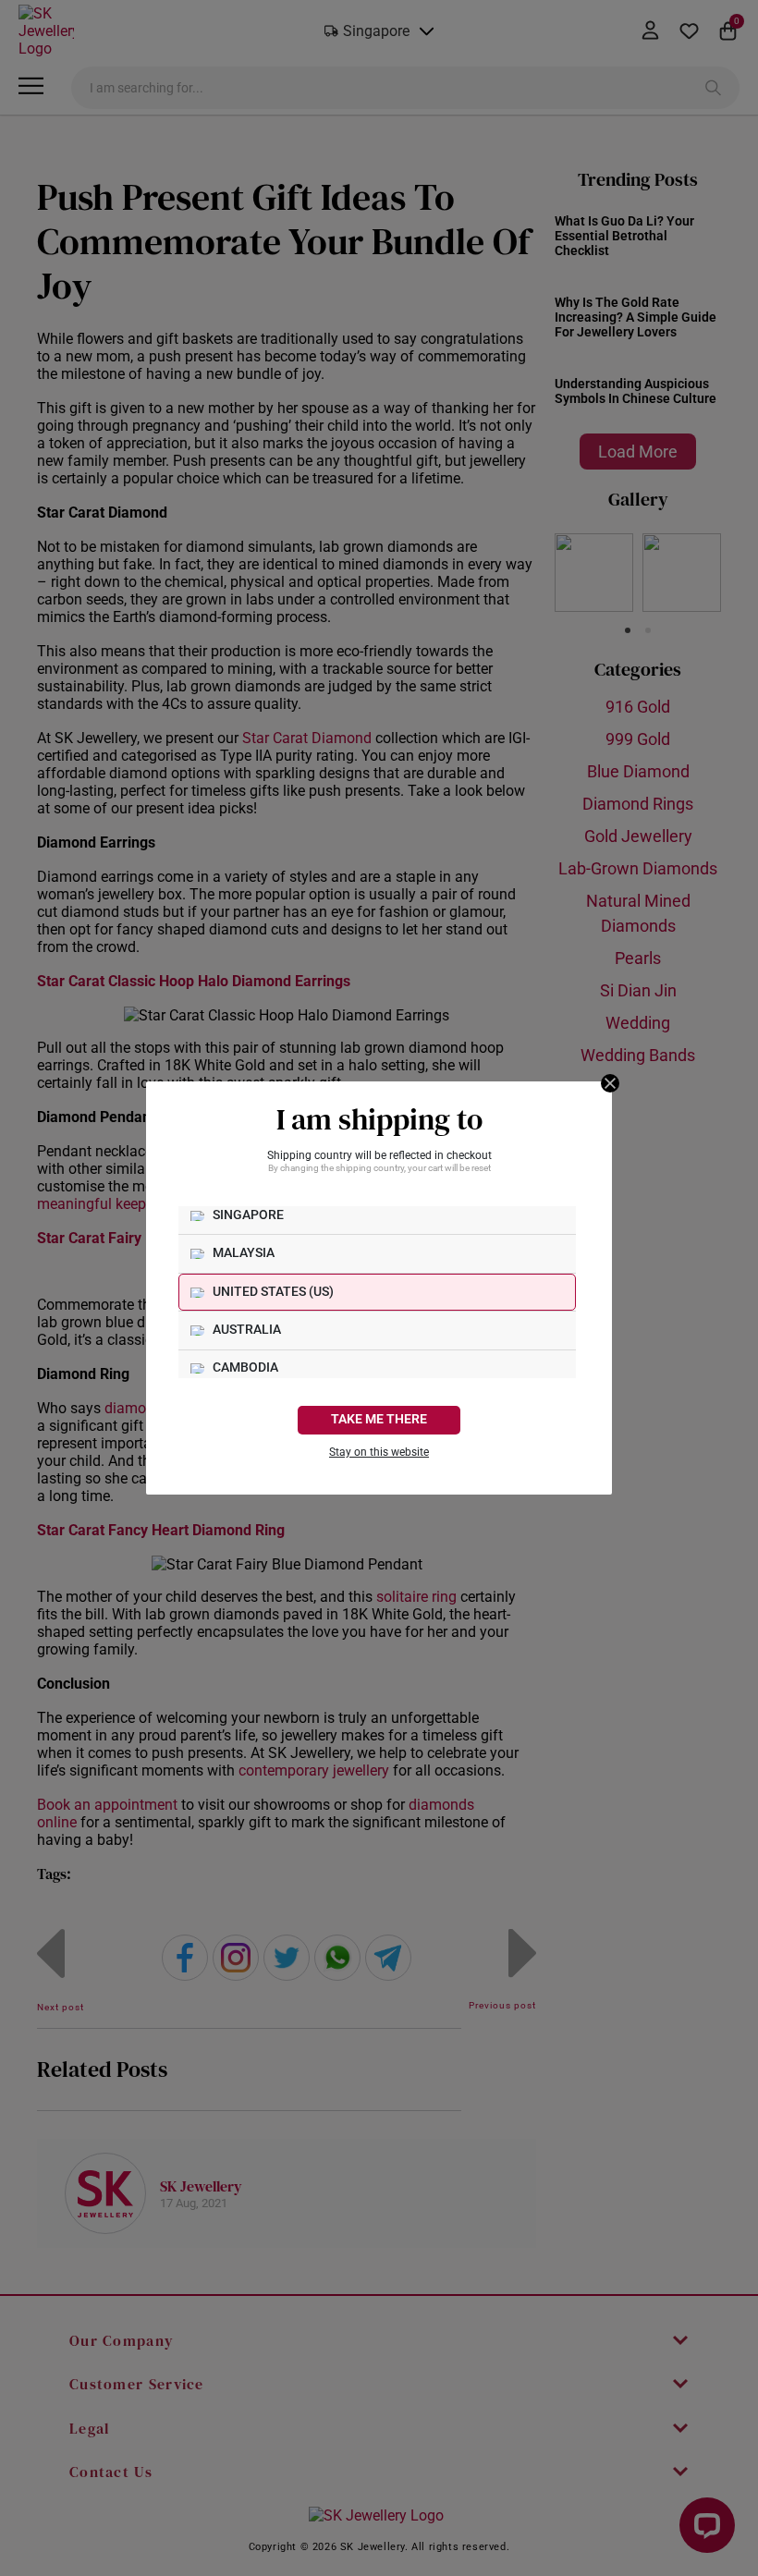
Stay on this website (379, 1452)
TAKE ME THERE (379, 1419)
